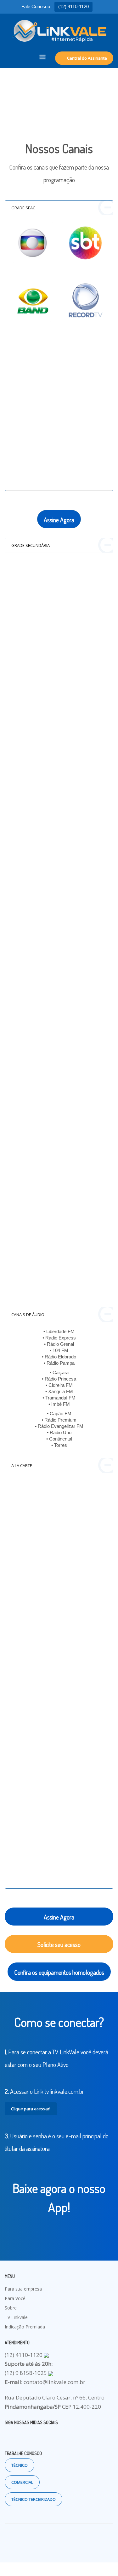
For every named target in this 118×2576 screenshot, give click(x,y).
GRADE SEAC (23, 208)
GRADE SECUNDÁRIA (31, 545)
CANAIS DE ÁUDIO (28, 1315)
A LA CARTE (22, 1465)
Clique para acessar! (31, 2109)
